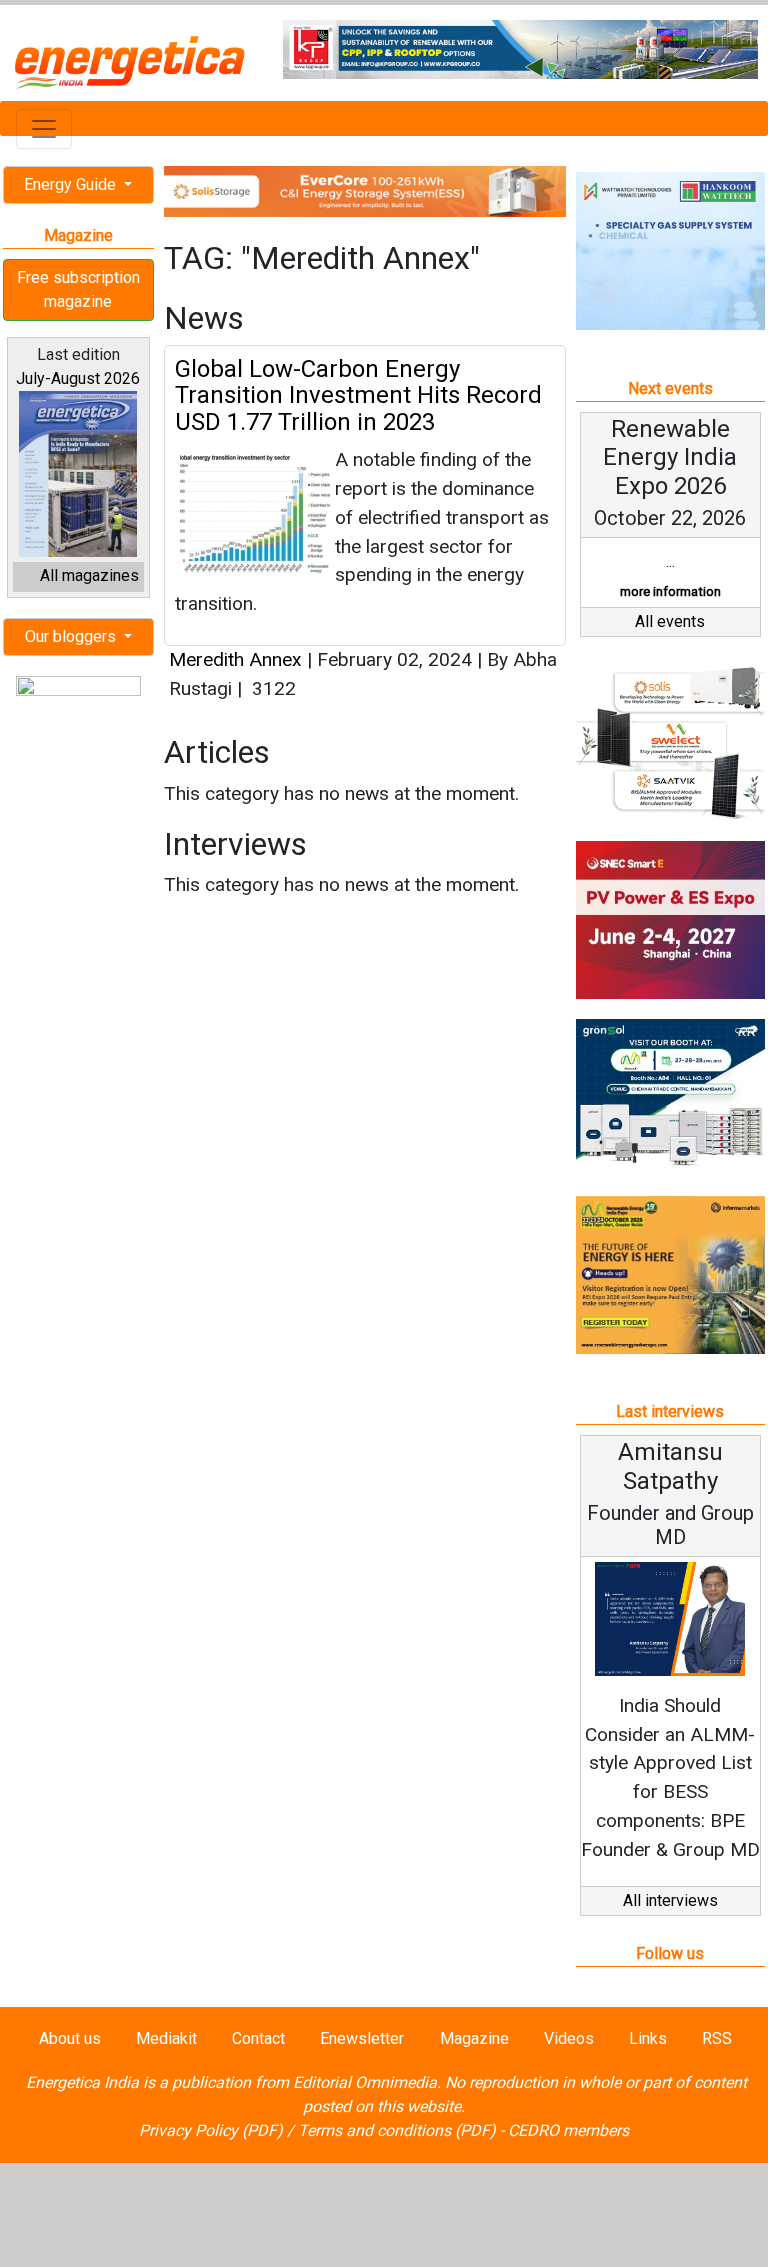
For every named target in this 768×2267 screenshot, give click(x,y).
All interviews (670, 1900)
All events (670, 621)
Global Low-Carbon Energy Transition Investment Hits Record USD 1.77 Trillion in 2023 (358, 395)
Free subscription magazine (78, 289)
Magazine (474, 2038)
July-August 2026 (78, 378)
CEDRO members (568, 2130)
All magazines (89, 575)
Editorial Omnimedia (365, 2082)
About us (70, 2038)
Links (648, 2038)
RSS (717, 2038)
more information (670, 591)
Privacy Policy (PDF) (211, 2130)
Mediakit (166, 2038)
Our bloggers (72, 636)
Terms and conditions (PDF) (397, 2130)
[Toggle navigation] (44, 129)
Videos (569, 2038)
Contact (258, 2038)
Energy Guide (72, 184)
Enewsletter (362, 2038)
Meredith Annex (235, 659)
